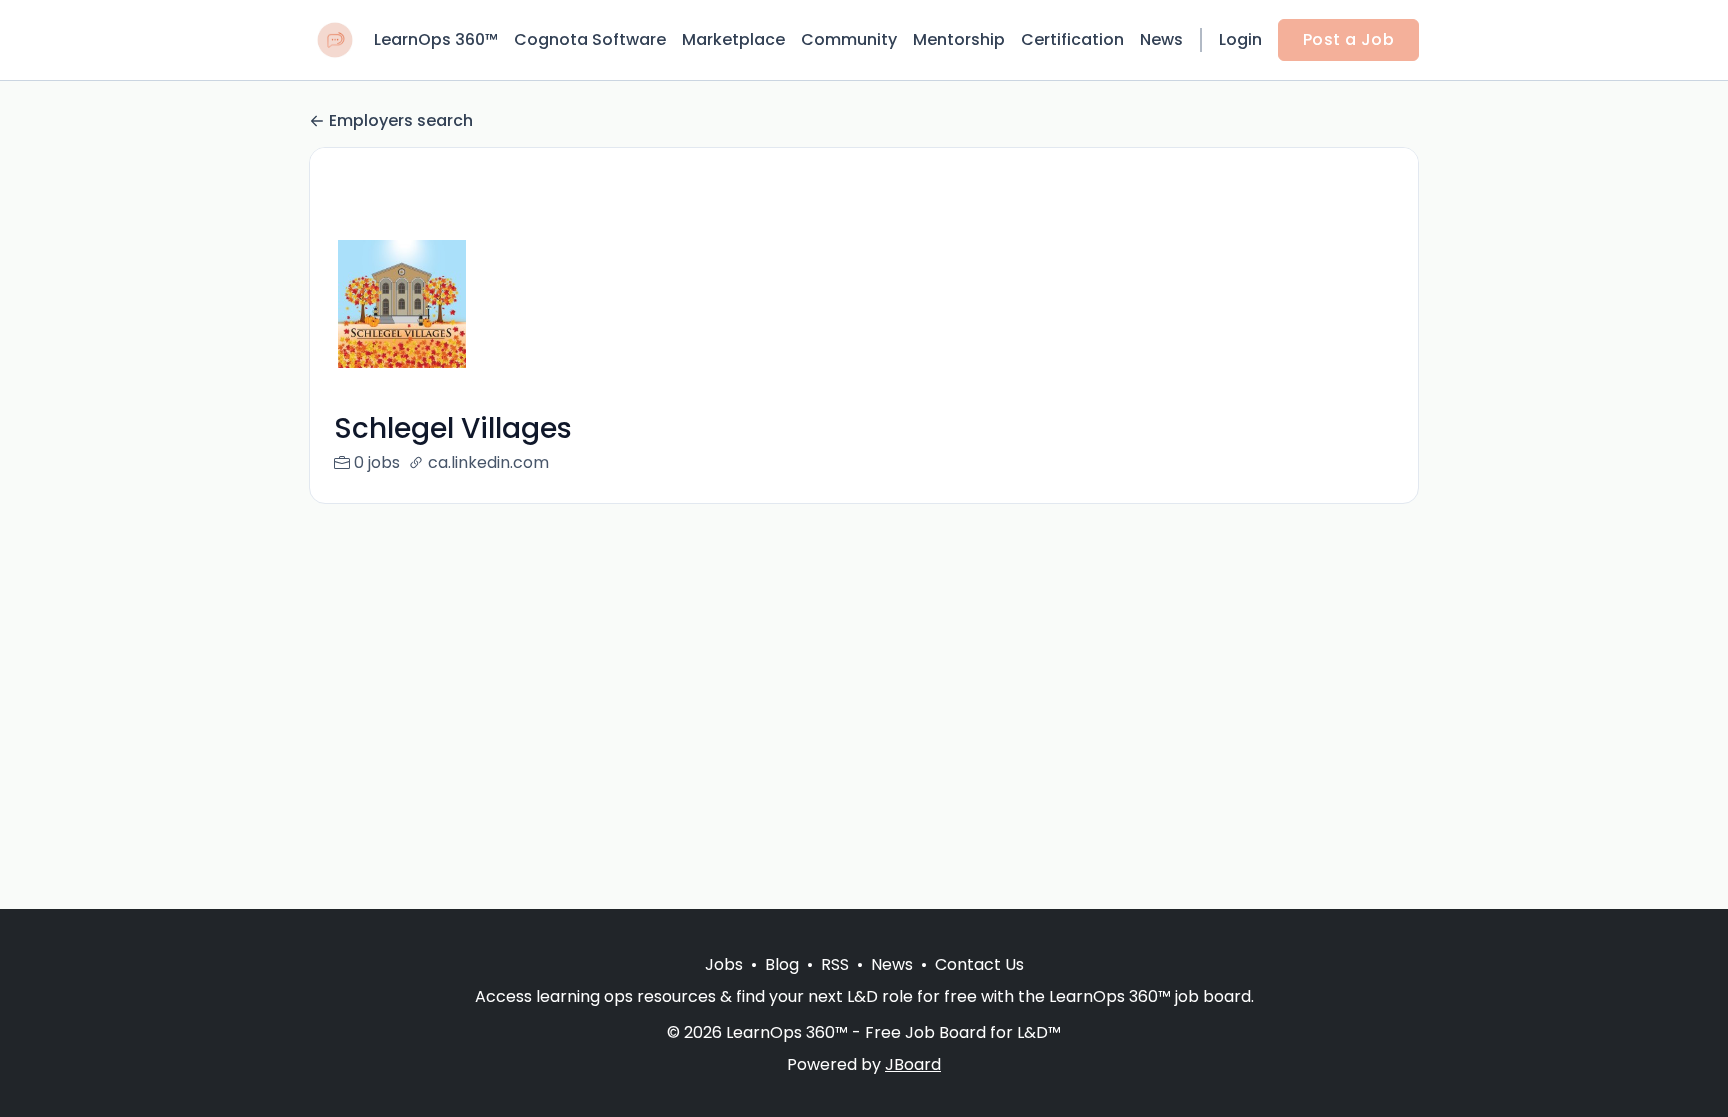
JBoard (913, 1064)
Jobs (724, 964)
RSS (835, 964)
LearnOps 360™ (436, 39)
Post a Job (1348, 39)
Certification (1072, 39)
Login (1240, 39)
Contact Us (979, 964)
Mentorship (959, 39)
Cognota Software (590, 39)
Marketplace (733, 39)
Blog (782, 964)
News (1161, 39)
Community (849, 39)
